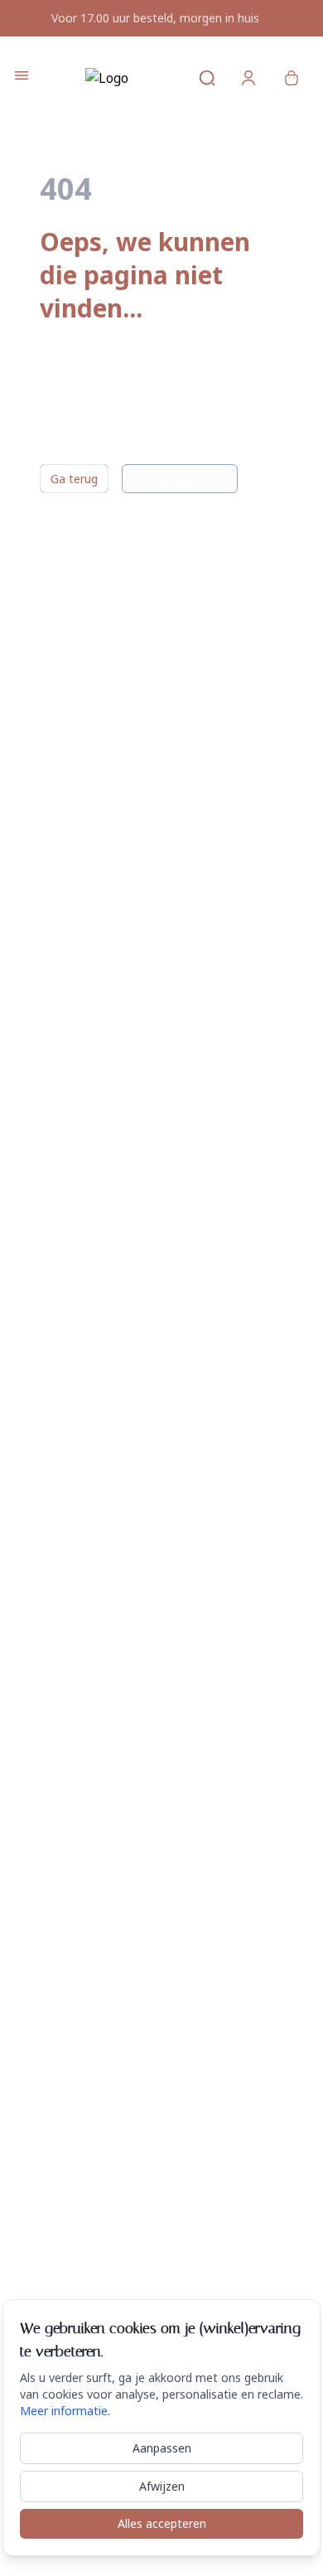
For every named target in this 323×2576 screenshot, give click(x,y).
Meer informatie (64, 2411)
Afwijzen (162, 2486)
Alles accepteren (162, 2523)
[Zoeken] (197, 78)
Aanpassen (162, 2448)
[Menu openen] (22, 75)
